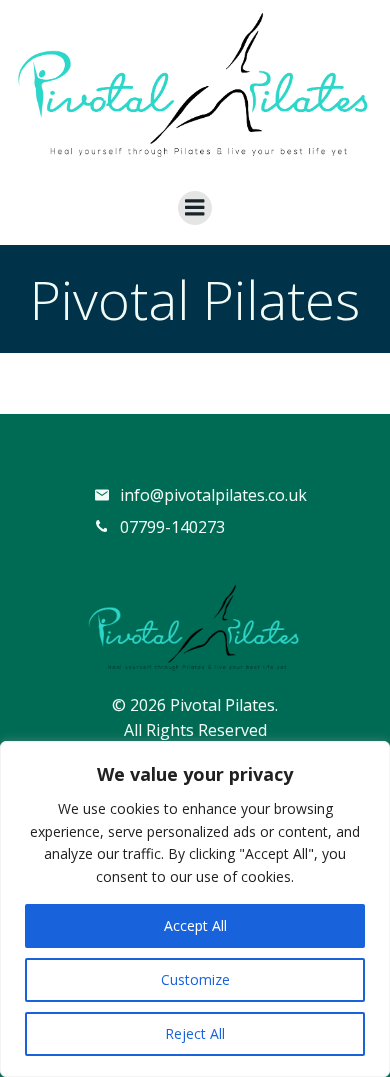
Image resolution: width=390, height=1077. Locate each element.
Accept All (195, 925)
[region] (195, 909)
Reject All (195, 1033)
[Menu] (195, 208)
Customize (195, 979)
